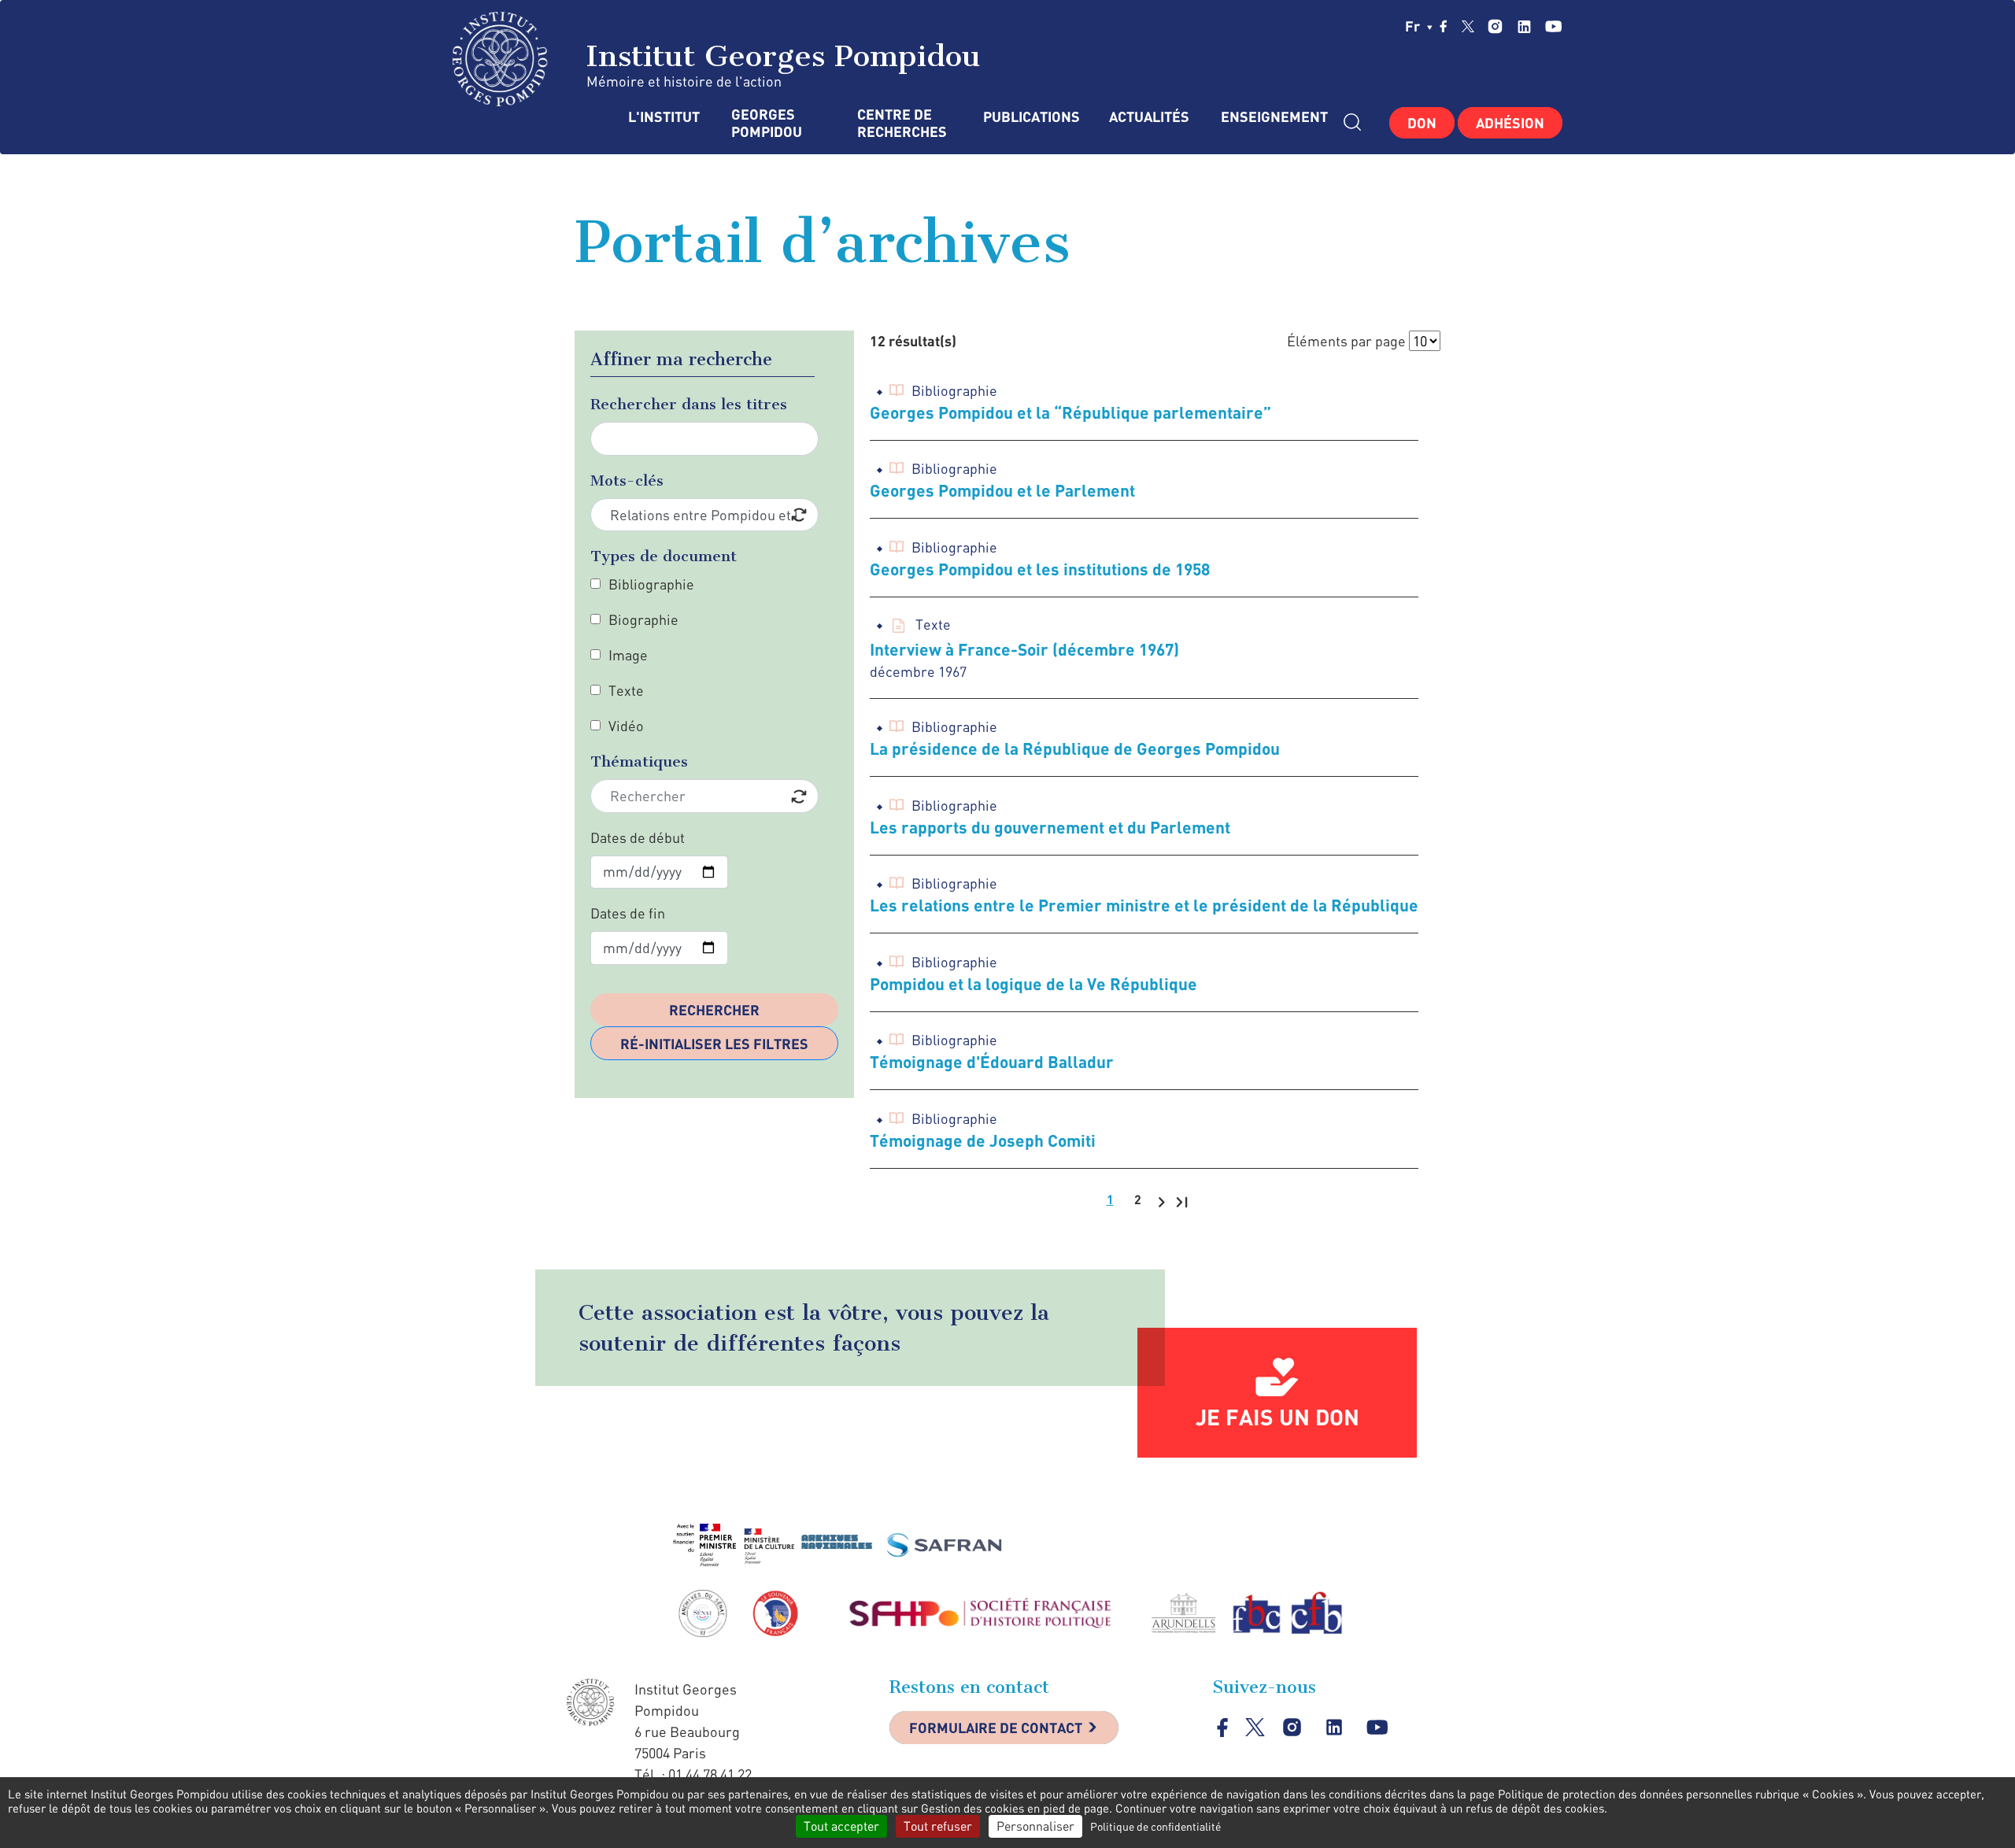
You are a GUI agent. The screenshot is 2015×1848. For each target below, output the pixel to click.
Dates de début (638, 837)
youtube (1553, 26)
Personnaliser (1035, 1826)
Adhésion (1510, 123)
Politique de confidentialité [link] (1155, 1826)
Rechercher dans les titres (689, 404)
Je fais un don (1277, 1417)
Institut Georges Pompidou (778, 56)
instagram (1495, 26)
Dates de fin (628, 913)
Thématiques (639, 761)
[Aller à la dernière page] (1182, 1201)
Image (628, 655)
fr (1414, 26)
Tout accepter (841, 1826)
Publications (1030, 117)
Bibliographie (651, 584)
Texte (626, 690)
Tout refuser (938, 1826)
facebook (1444, 26)
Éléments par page (1346, 341)
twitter (1468, 26)
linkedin (1524, 26)
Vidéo (626, 726)
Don (1422, 123)
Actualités (1149, 117)
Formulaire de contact (996, 1728)
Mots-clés (627, 480)
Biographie (643, 619)
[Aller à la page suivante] (1161, 1201)
